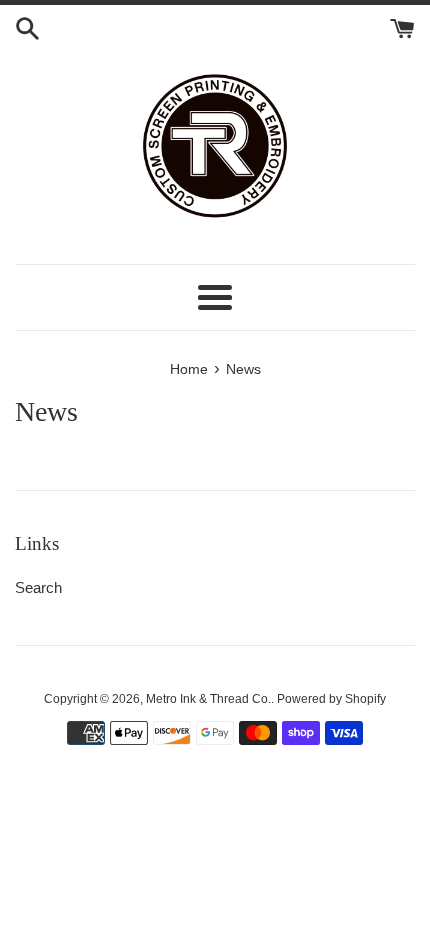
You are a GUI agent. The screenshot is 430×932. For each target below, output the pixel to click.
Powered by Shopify (331, 699)
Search (38, 587)
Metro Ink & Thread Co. (208, 699)
